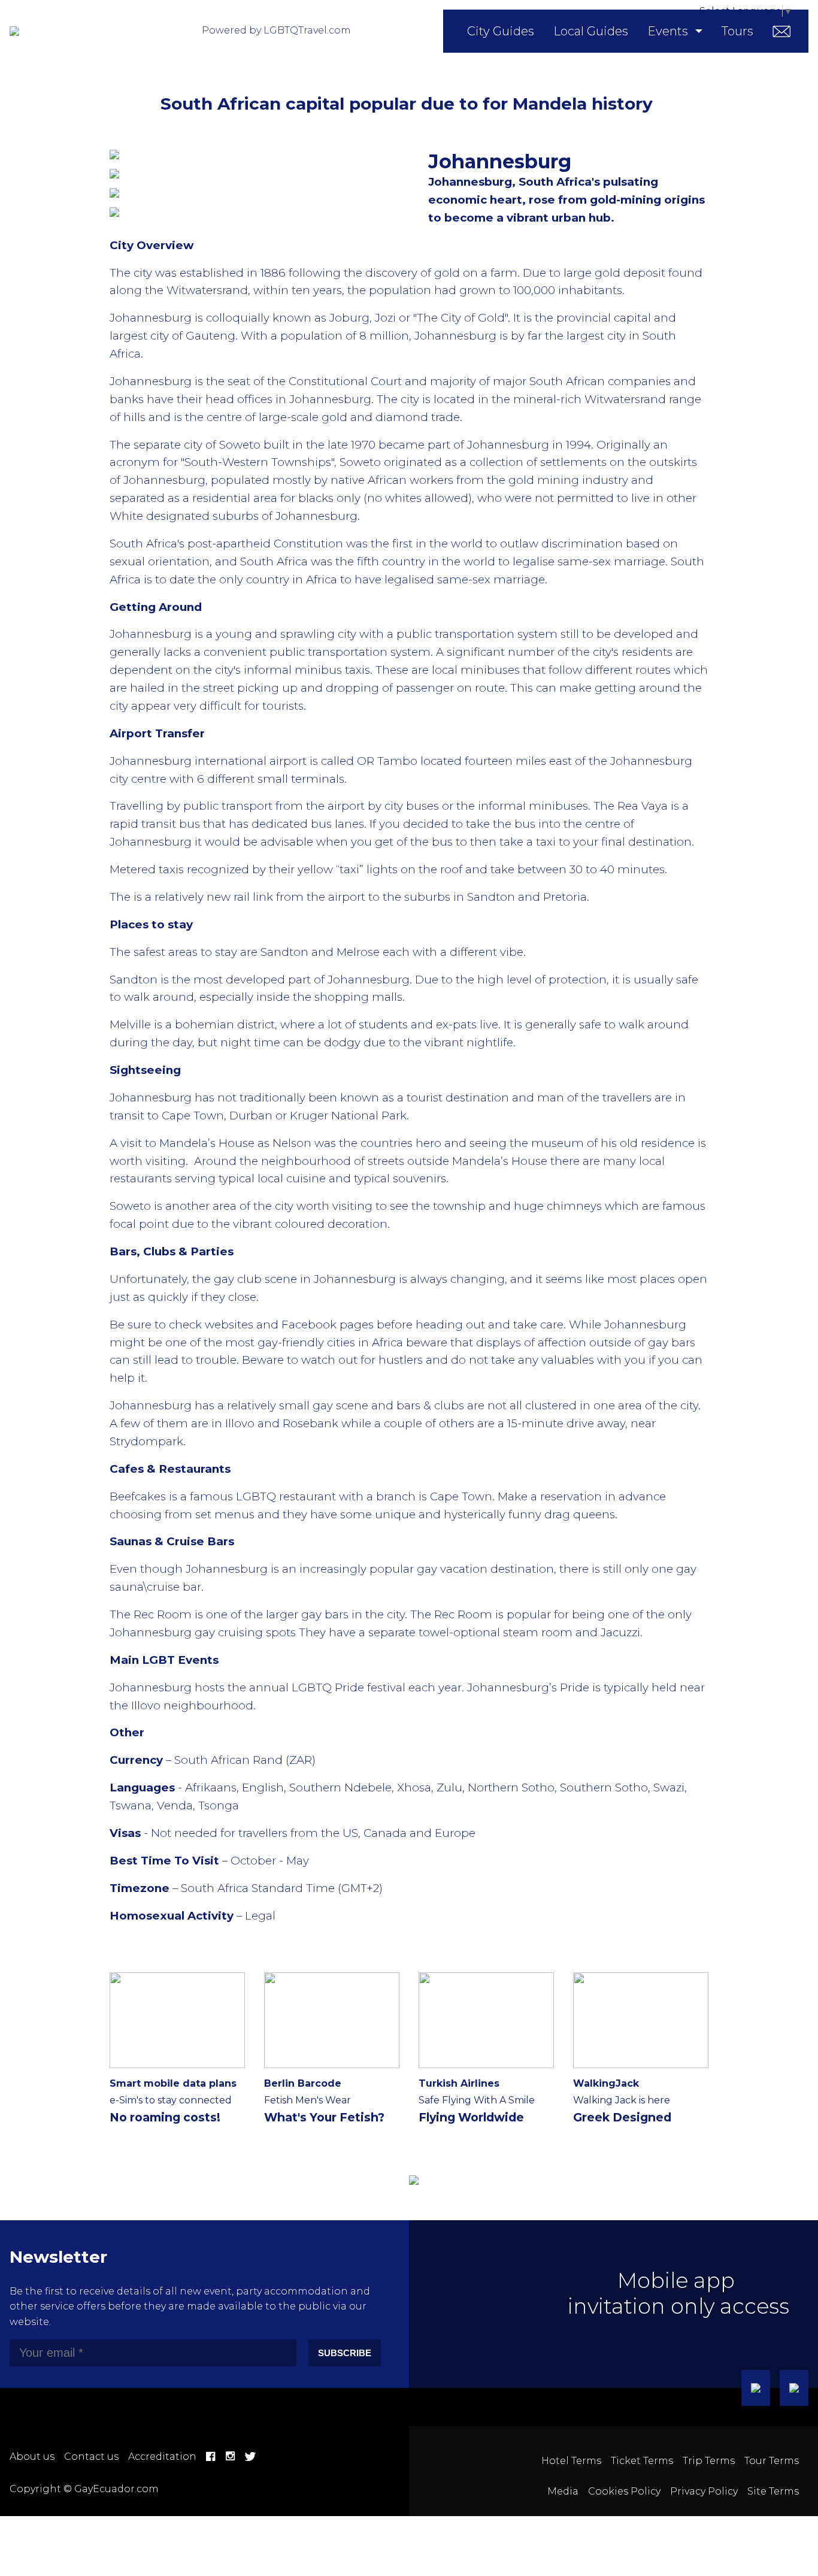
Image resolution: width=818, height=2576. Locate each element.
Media (563, 2491)
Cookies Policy (624, 2491)
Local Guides (591, 31)
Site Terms (773, 2491)
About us (32, 2457)
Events (668, 31)
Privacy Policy (704, 2491)
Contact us (91, 2457)
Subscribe (345, 2353)
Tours (737, 31)
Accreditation (162, 2457)
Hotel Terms (571, 2461)
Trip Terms (709, 2461)
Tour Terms (772, 2461)
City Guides (501, 31)
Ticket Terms (642, 2461)
